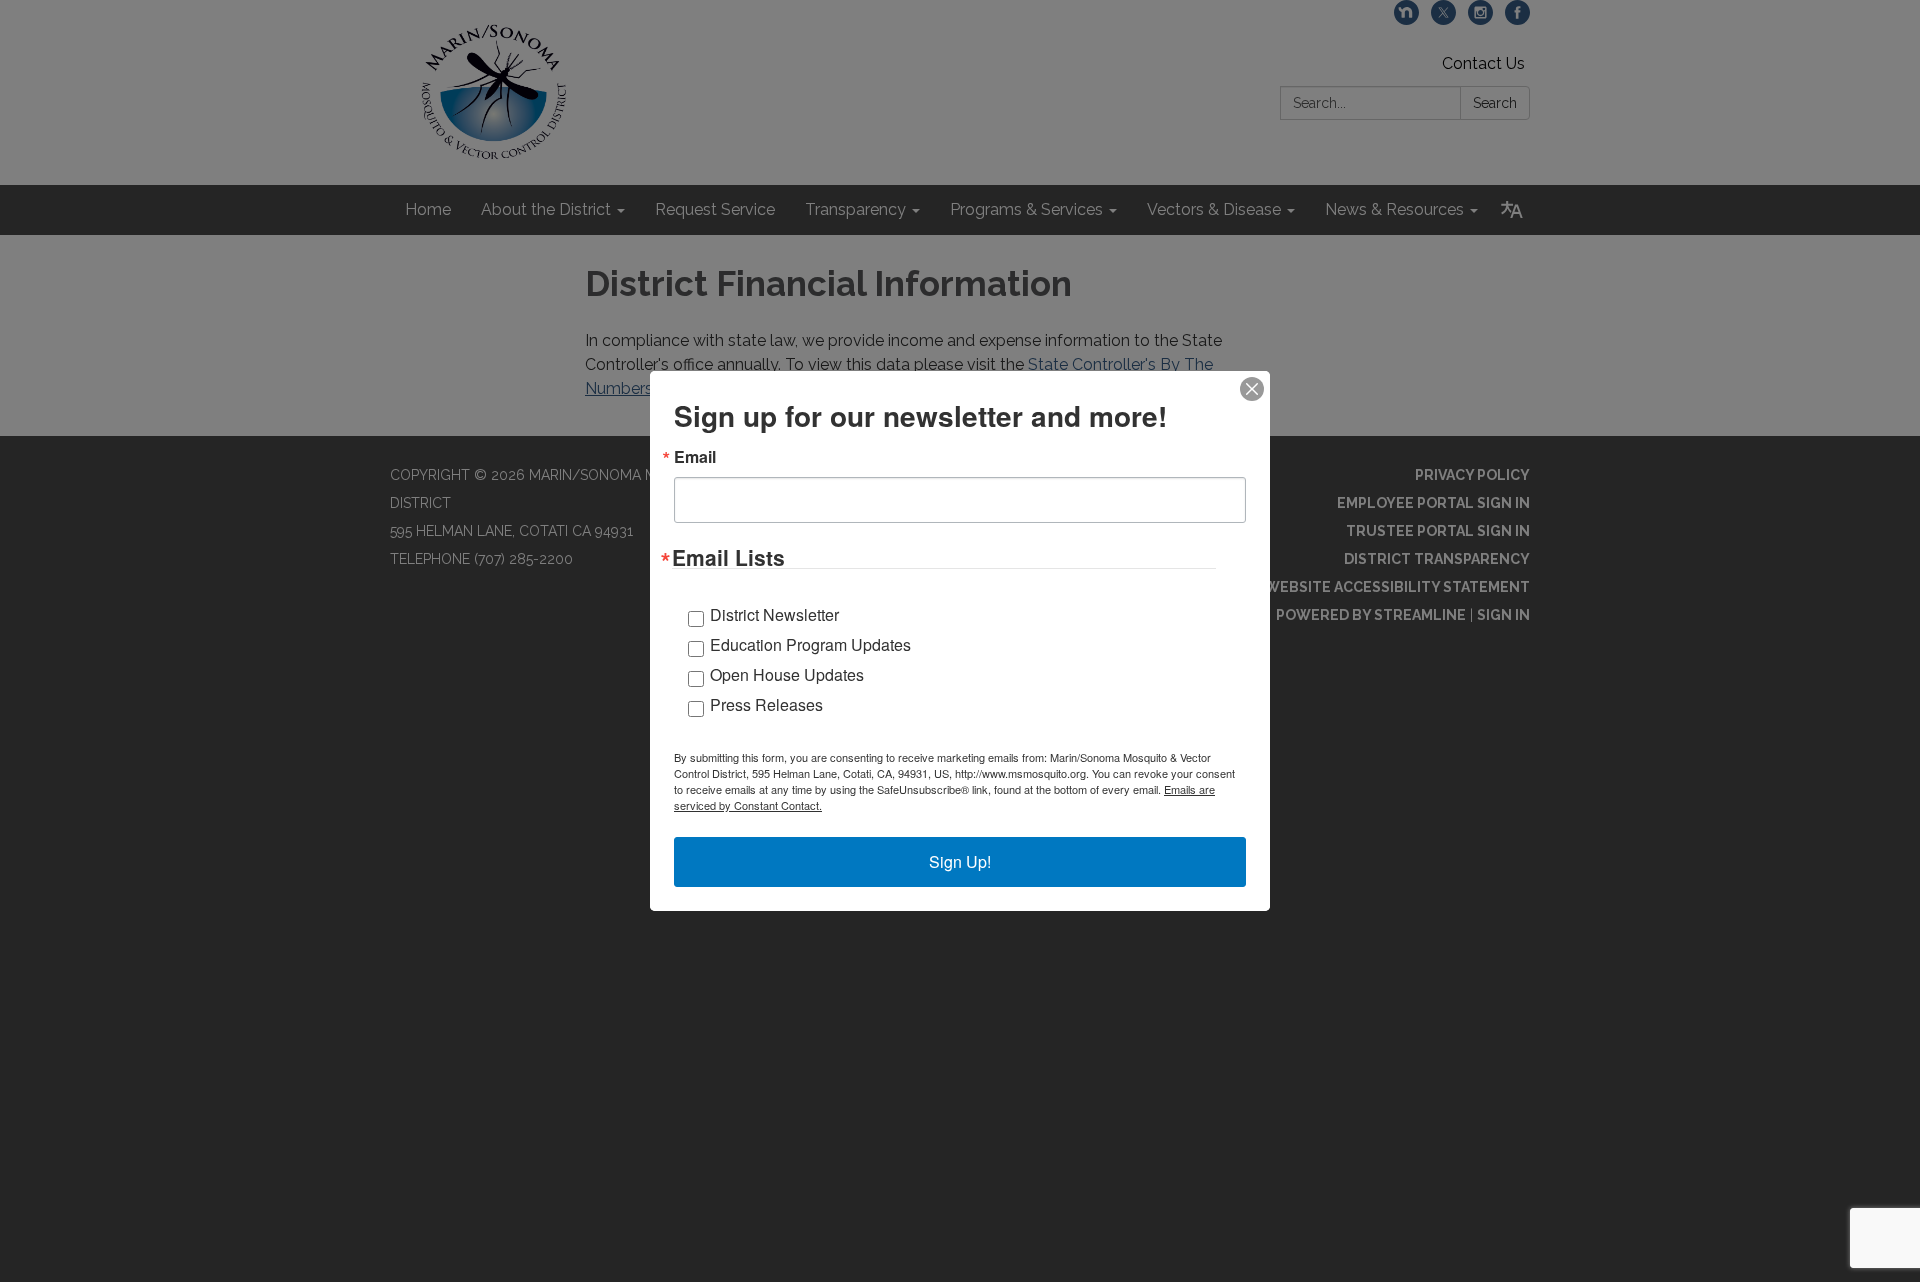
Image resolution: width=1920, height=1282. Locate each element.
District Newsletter (774, 614)
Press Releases (766, 704)
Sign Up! (960, 861)
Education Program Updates (810, 644)
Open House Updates (787, 674)
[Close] (1252, 389)
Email (695, 457)
